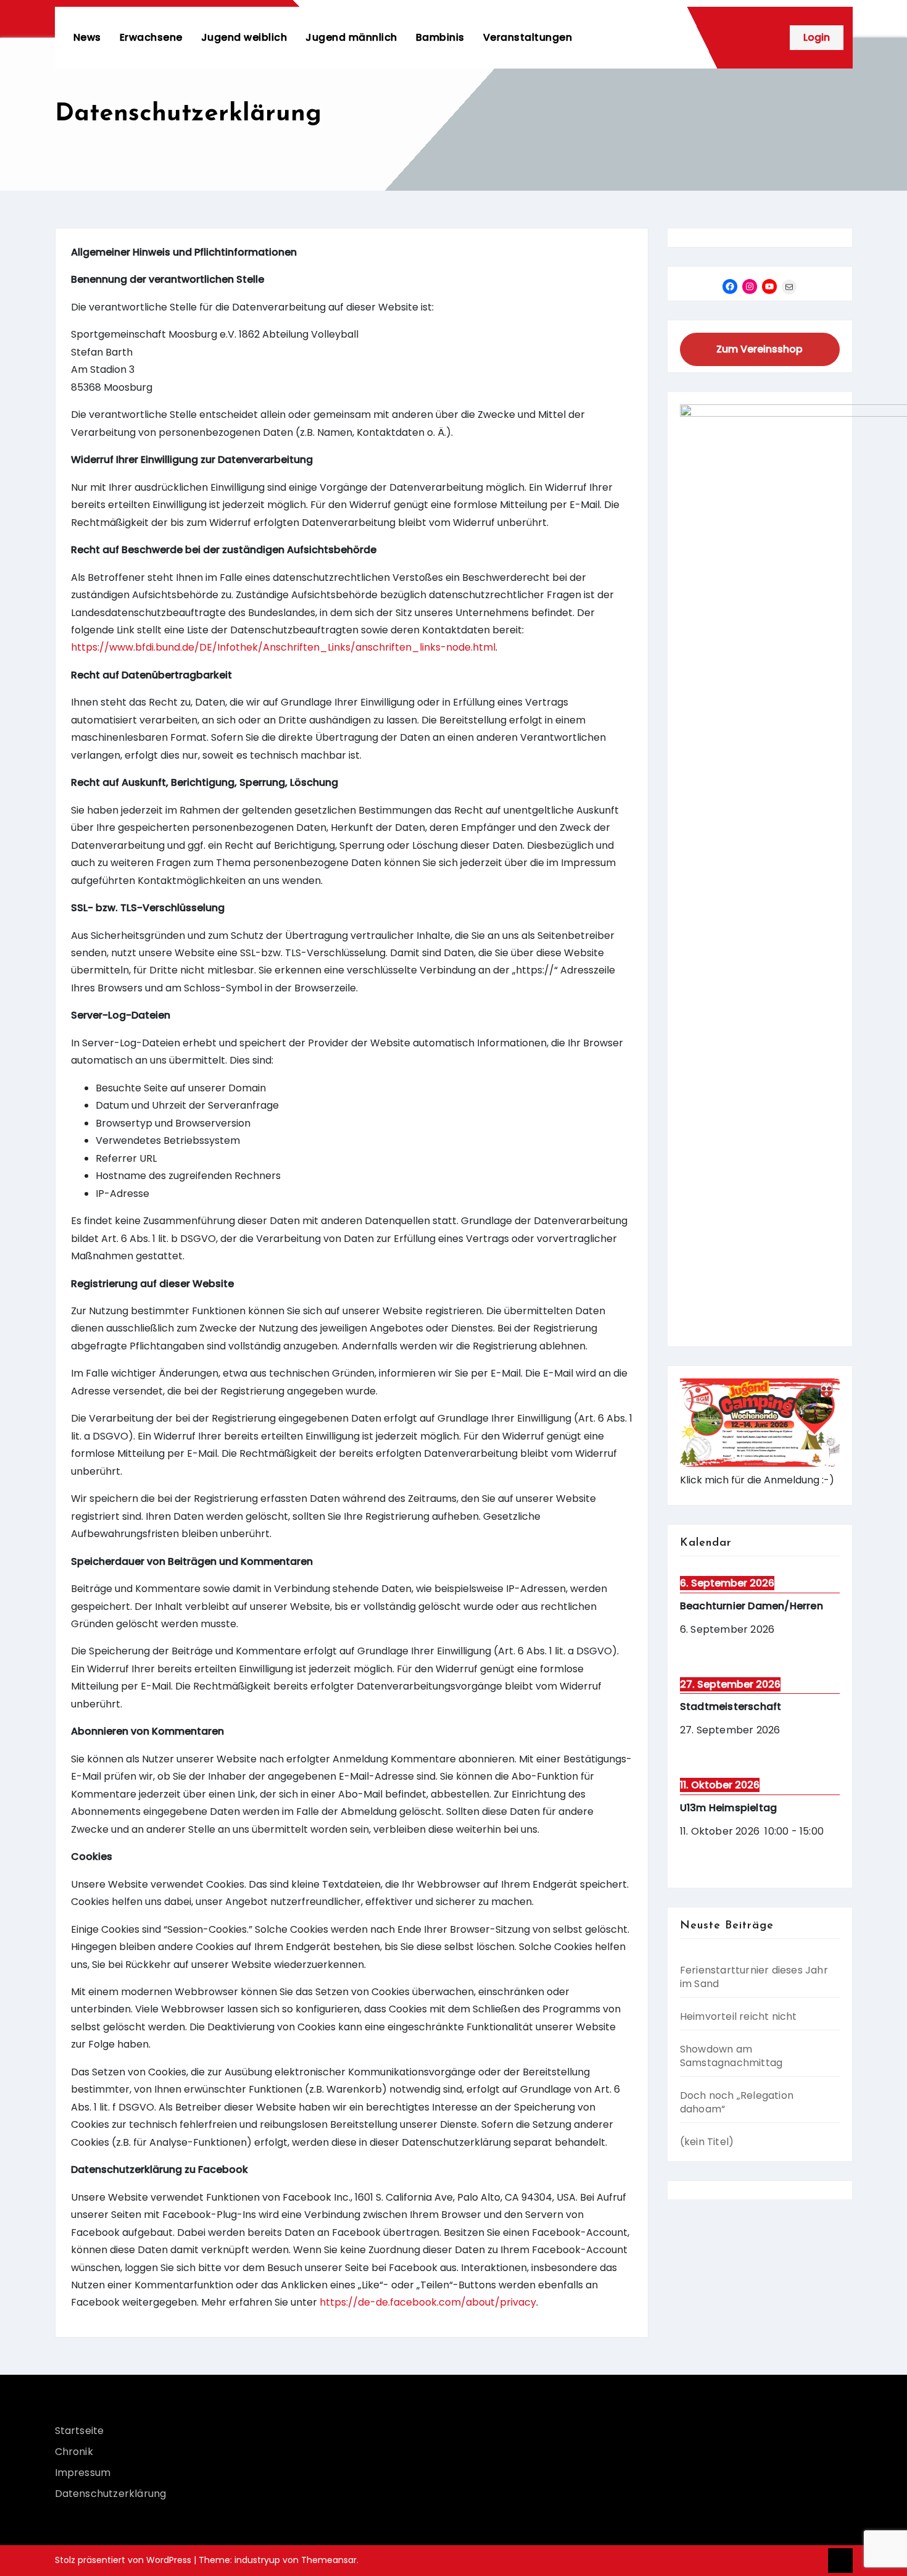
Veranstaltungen (528, 37)
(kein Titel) (707, 2142)
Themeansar (329, 2560)
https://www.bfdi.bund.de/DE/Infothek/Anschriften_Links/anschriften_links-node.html (283, 647)
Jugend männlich (351, 37)
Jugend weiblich (244, 37)
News (87, 37)
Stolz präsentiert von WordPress (124, 2560)
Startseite (80, 2431)
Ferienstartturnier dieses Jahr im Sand (754, 1977)
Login (817, 37)
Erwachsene (151, 37)
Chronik (74, 2452)
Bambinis (440, 37)
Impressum (83, 2473)
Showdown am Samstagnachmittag (731, 2056)
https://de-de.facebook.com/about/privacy (428, 2302)
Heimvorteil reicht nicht (739, 2016)
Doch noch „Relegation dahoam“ (737, 2102)
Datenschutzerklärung (111, 2494)
